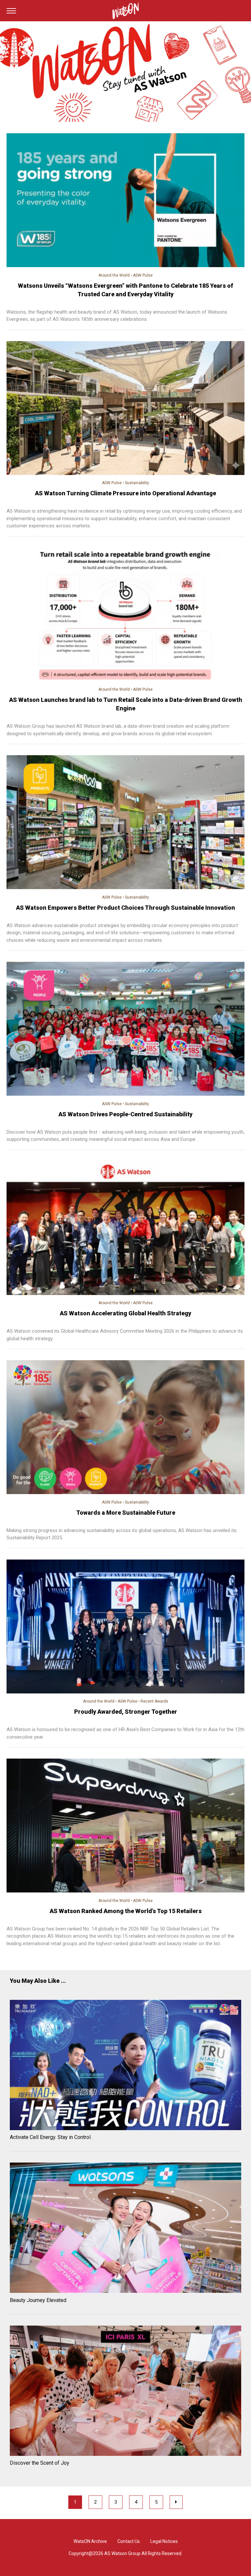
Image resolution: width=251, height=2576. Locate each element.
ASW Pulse (143, 275)
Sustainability (137, 483)
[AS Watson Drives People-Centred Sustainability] (125, 1030)
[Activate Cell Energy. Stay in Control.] (125, 2066)
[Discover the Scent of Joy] (125, 2392)
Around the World (114, 275)
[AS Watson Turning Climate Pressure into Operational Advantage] (125, 409)
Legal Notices (164, 2541)
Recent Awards (154, 1701)
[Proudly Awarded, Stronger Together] (125, 1628)
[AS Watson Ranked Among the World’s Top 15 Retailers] (125, 1827)
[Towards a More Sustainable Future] (125, 1428)
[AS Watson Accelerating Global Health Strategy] (125, 1229)
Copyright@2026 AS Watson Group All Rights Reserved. (125, 2553)
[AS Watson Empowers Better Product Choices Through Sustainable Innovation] (125, 823)
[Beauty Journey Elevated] (125, 2229)
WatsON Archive (90, 2541)
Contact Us (129, 2541)
